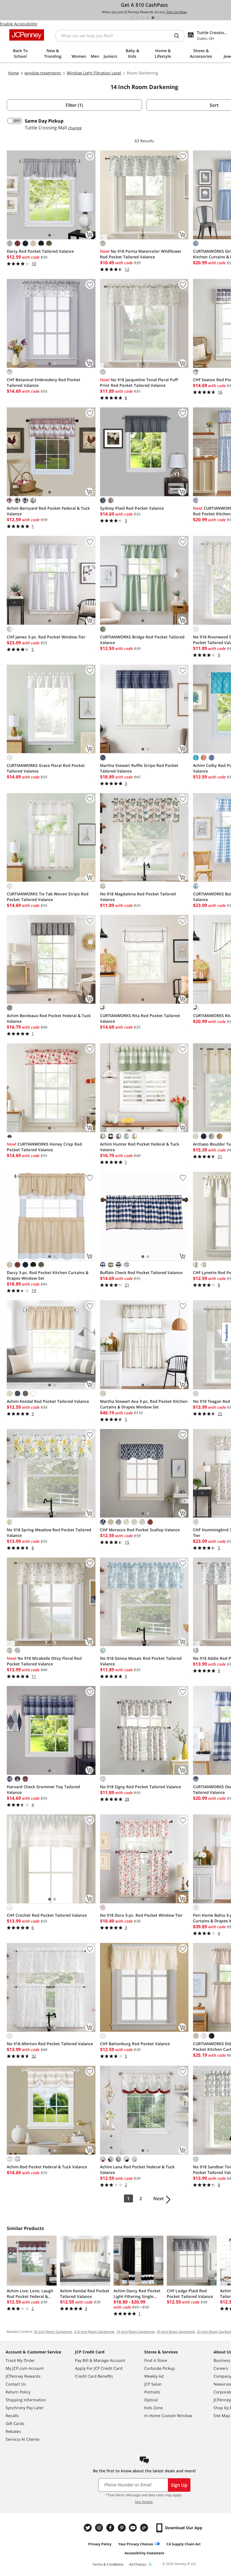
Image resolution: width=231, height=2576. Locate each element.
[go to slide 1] (133, 18)
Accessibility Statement (144, 2553)
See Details (144, 2502)
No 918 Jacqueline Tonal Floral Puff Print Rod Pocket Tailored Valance (139, 382)
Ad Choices (138, 2564)
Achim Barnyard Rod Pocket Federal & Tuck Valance (48, 511)
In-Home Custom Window (168, 2416)
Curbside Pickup (160, 2368)
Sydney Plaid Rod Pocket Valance (132, 508)
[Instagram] (100, 2528)
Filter (74, 105)
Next (158, 2198)
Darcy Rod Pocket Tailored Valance (40, 251)
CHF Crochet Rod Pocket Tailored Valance (47, 1915)
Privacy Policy (100, 2544)
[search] (179, 36)
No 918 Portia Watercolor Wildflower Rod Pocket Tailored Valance (141, 254)
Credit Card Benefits (94, 2376)
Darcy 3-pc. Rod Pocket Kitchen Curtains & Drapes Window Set (48, 1275)
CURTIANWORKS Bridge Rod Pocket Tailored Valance (142, 640)
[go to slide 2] (138, 18)
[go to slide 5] (153, 18)
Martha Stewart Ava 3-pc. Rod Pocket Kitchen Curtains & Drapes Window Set (144, 1404)
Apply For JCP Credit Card (99, 2368)
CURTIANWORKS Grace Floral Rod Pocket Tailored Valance (46, 768)
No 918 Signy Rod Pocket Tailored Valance (141, 1787)
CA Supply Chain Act (184, 2544)
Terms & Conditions (108, 2564)
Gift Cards (15, 2423)
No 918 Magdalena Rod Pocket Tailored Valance (138, 897)
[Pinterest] (122, 2528)
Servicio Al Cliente (23, 2439)
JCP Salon (153, 2384)
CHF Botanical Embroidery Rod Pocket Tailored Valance (44, 382)
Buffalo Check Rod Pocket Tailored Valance (141, 1273)
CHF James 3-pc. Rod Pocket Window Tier (46, 637)
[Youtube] (134, 2528)
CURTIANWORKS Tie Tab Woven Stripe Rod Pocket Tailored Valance (48, 897)
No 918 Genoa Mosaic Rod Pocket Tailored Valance (141, 1661)
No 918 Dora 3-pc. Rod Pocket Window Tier (141, 1915)
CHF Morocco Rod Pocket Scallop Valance (140, 1530)
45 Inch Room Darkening (176, 2332)
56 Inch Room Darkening (53, 2332)
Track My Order (20, 2360)
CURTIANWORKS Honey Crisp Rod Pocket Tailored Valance (44, 1147)
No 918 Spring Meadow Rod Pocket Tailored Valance (49, 1533)
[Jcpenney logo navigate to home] (27, 35)
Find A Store (156, 2360)
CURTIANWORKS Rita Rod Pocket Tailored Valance (140, 1018)
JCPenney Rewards (23, 2376)
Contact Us (16, 2384)
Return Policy (18, 2392)
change (75, 128)
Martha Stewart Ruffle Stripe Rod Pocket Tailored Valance (139, 768)
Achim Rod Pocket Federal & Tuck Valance (47, 2167)
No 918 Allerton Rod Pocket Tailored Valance (50, 2044)
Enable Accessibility (19, 24)
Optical (151, 2400)
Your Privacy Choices (136, 2544)
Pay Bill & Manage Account (100, 2360)
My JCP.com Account (25, 2368)
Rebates (13, 2431)
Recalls (12, 2416)
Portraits (152, 2392)
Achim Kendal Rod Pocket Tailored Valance (48, 1401)
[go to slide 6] (158, 18)
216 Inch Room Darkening (94, 2332)
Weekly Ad (154, 2376)
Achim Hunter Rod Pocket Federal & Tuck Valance (140, 1147)
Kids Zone (154, 2408)
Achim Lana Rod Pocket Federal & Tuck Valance (137, 2170)
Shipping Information (26, 2400)
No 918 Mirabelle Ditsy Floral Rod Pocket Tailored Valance (44, 1661)
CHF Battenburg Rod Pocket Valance (135, 2044)
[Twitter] (88, 2528)
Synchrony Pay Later (25, 2408)
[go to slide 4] (148, 18)
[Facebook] (111, 2528)
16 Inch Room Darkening (136, 2332)
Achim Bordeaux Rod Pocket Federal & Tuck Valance (49, 1018)
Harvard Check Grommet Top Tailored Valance (43, 1790)
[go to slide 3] (143, 18)
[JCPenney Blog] (145, 2528)
